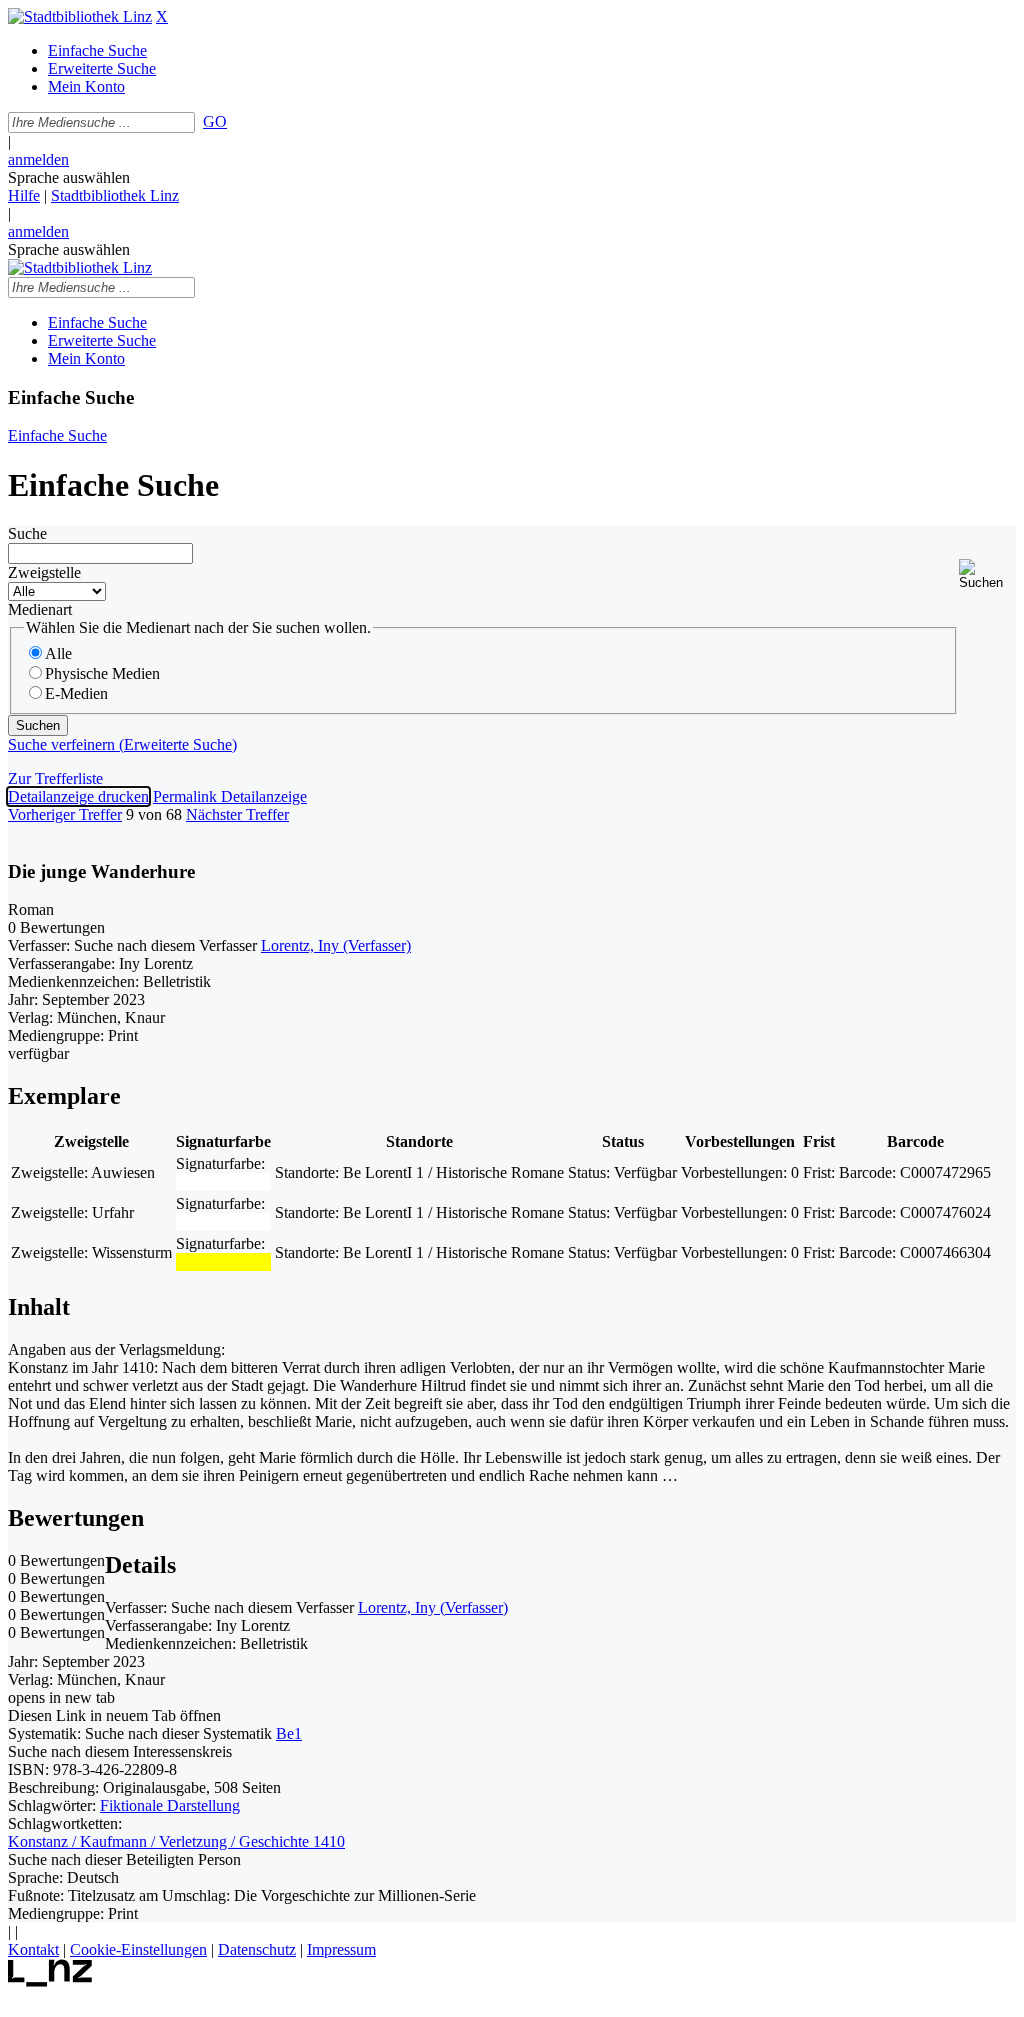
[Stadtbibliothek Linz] (80, 16)
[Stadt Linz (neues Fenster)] (50, 1981)
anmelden (38, 159)
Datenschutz (257, 1949)
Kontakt (33, 1949)
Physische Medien (102, 673)
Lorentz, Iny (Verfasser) (336, 945)
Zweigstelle (44, 572)
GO (215, 121)
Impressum (341, 1949)
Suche (27, 533)
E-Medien (76, 693)
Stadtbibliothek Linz (115, 195)
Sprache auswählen (69, 177)
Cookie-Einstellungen (138, 1949)
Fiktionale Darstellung (170, 1805)
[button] (987, 574)
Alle (58, 653)
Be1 (289, 1733)
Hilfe (24, 195)
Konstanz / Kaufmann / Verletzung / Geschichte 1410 (176, 1841)
